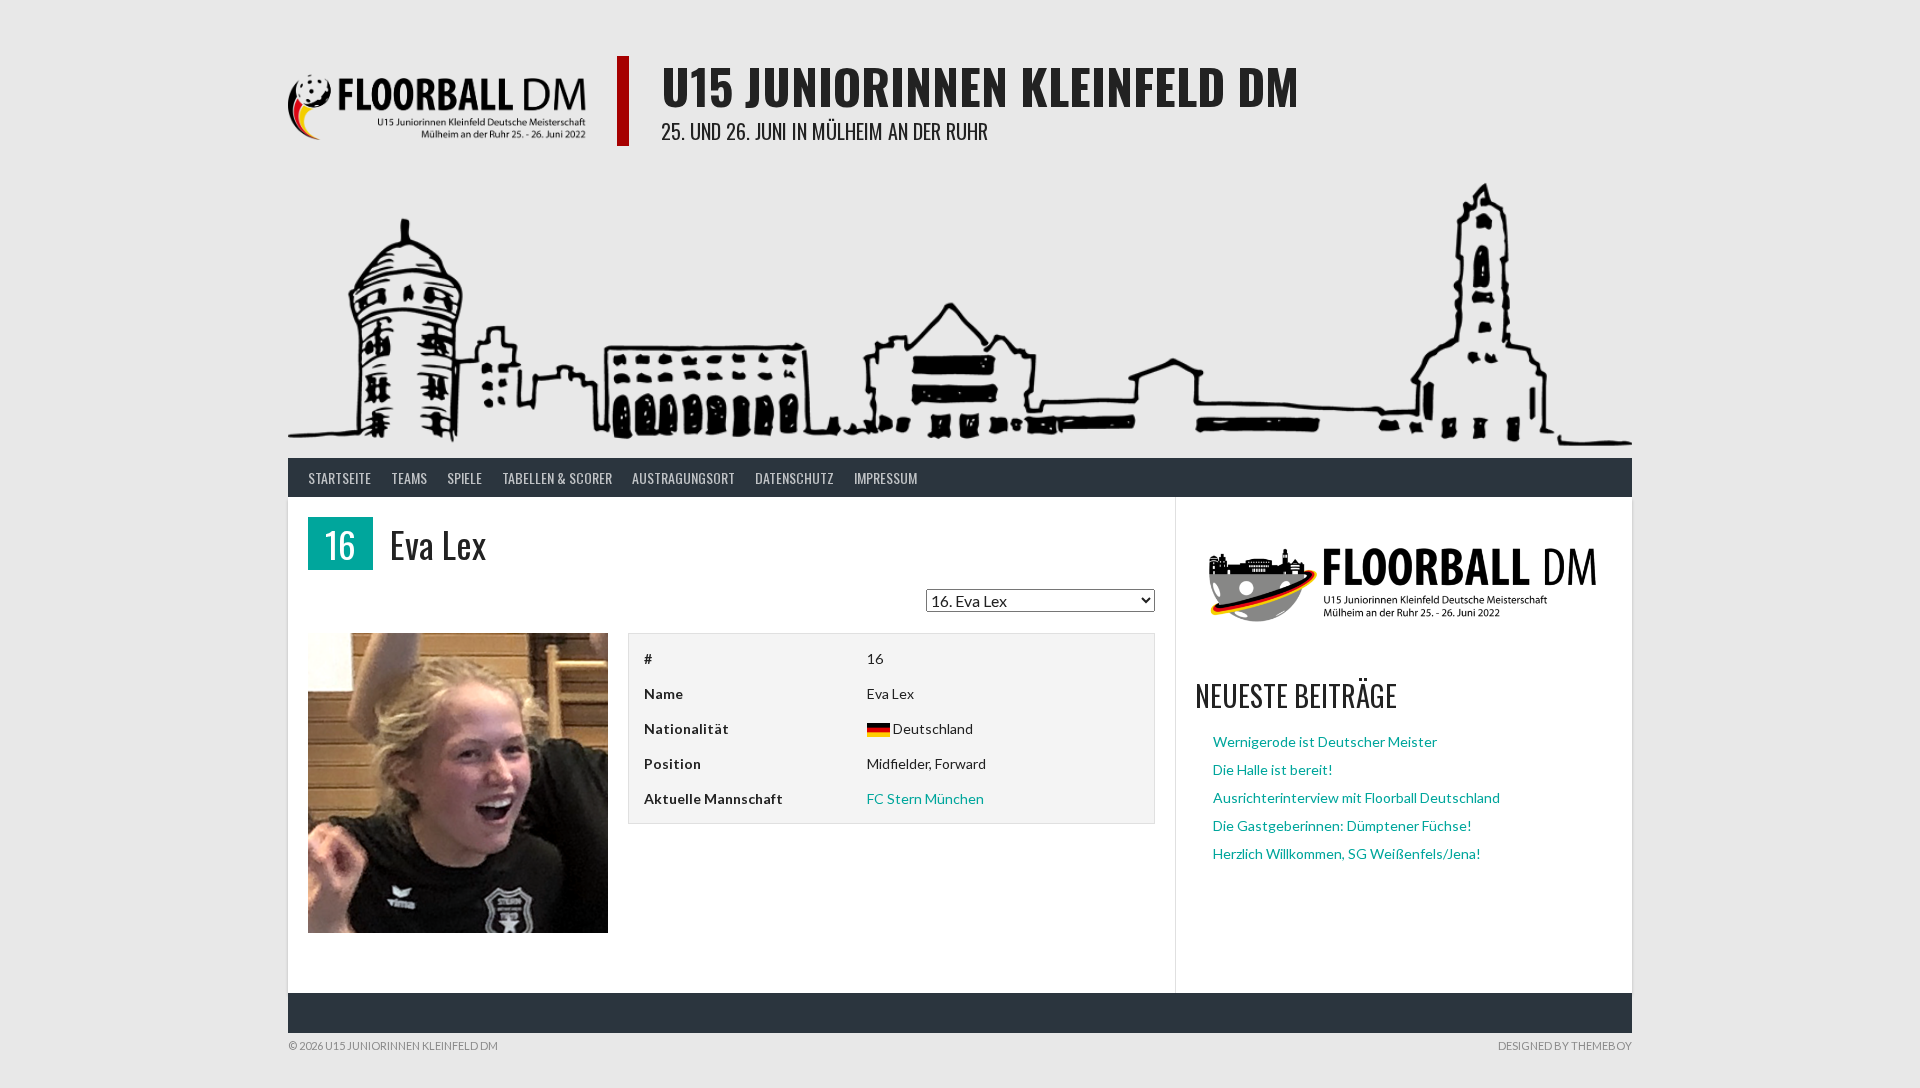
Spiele (464, 477)
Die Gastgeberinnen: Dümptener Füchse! (1342, 825)
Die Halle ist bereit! (1273, 769)
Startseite (339, 477)
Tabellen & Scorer (557, 477)
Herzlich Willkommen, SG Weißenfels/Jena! (1347, 853)
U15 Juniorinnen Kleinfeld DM (980, 85)
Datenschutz (794, 477)
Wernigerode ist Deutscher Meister (1325, 741)
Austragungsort (683, 477)
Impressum (885, 477)
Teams (409, 477)
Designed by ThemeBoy (1565, 1045)
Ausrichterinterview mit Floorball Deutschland (1356, 797)
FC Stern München (925, 798)
